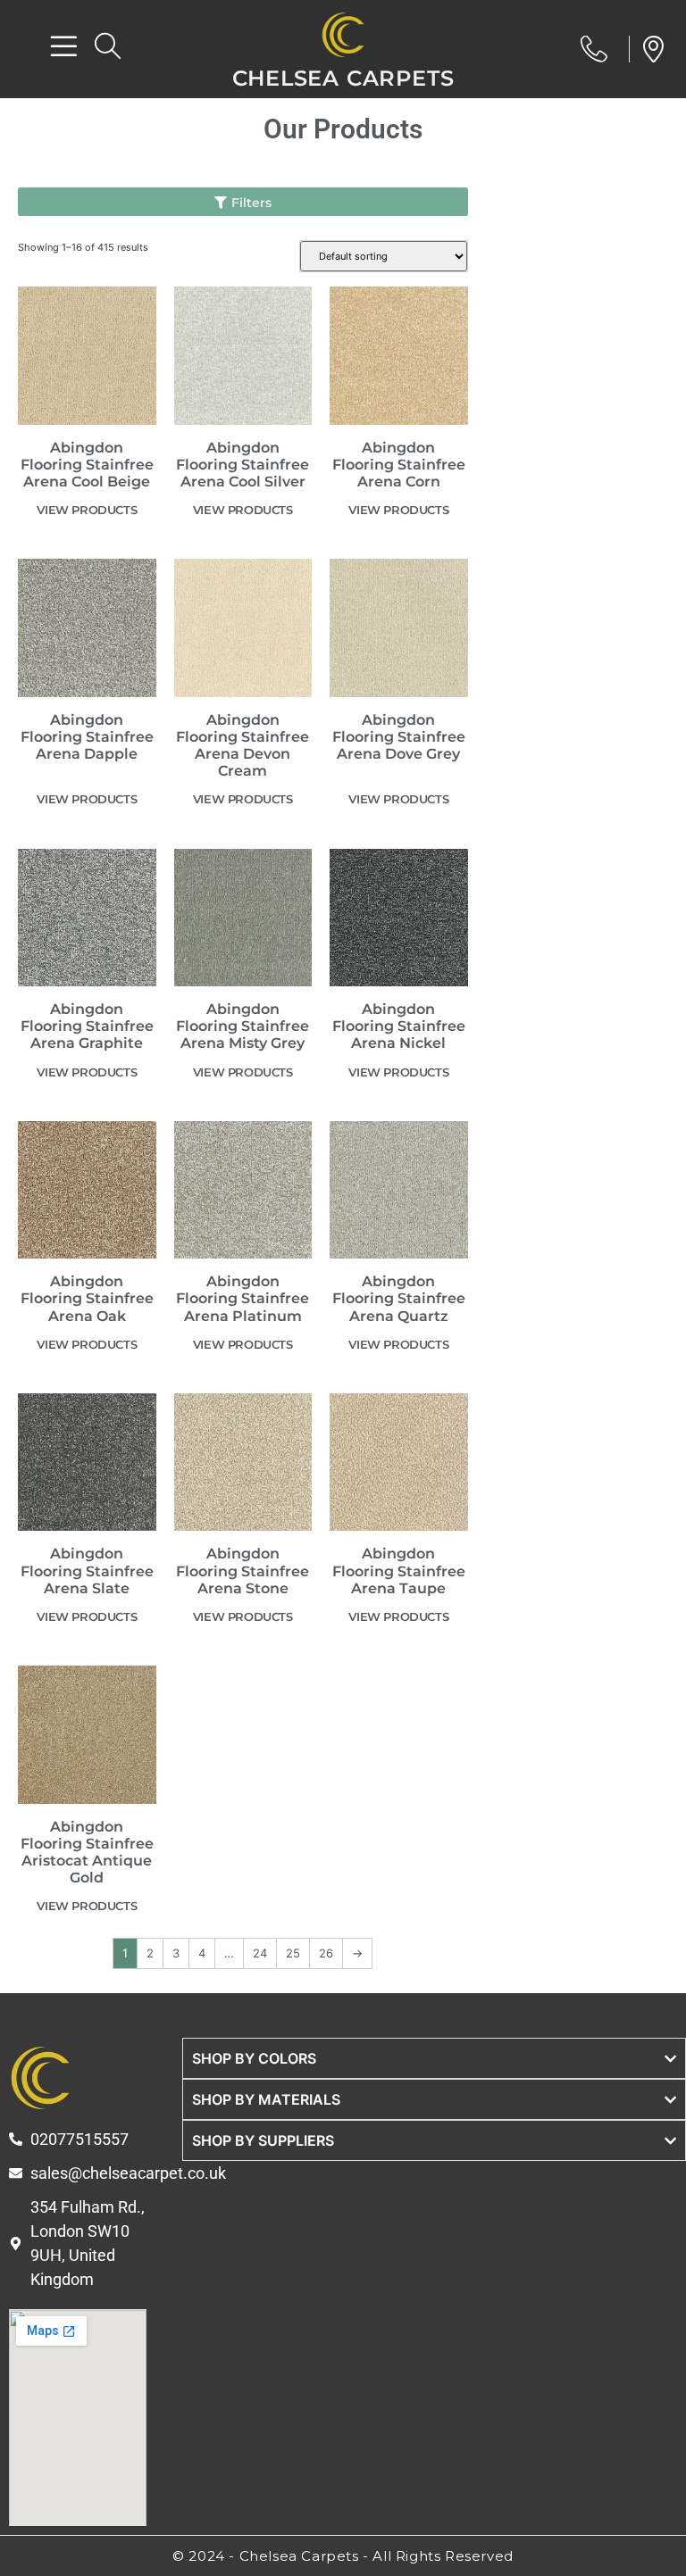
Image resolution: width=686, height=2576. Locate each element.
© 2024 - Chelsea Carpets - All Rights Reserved (343, 2556)
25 (293, 1953)
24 (260, 1953)
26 (326, 1953)
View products (87, 510)
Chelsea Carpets (343, 78)
